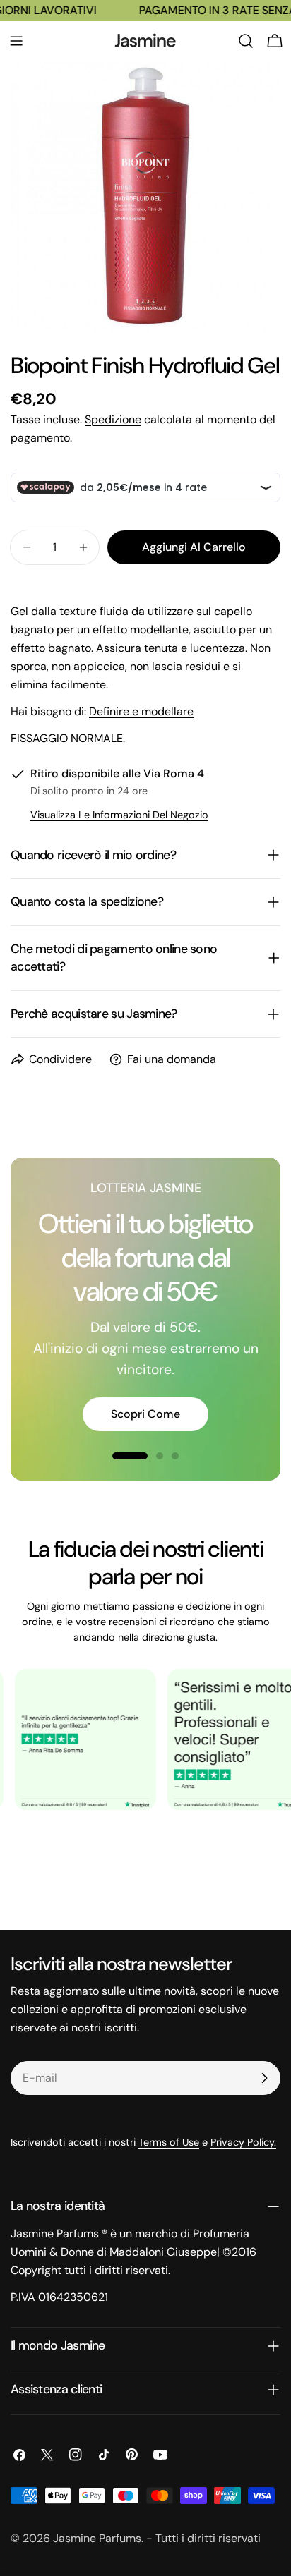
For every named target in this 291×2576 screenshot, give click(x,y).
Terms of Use (169, 2142)
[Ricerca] (246, 41)
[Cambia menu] (16, 41)
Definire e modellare (141, 711)
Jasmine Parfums (97, 2538)
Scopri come (145, 1414)
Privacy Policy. (243, 2142)
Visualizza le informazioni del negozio (119, 815)
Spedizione (113, 419)
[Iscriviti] (264, 2078)
